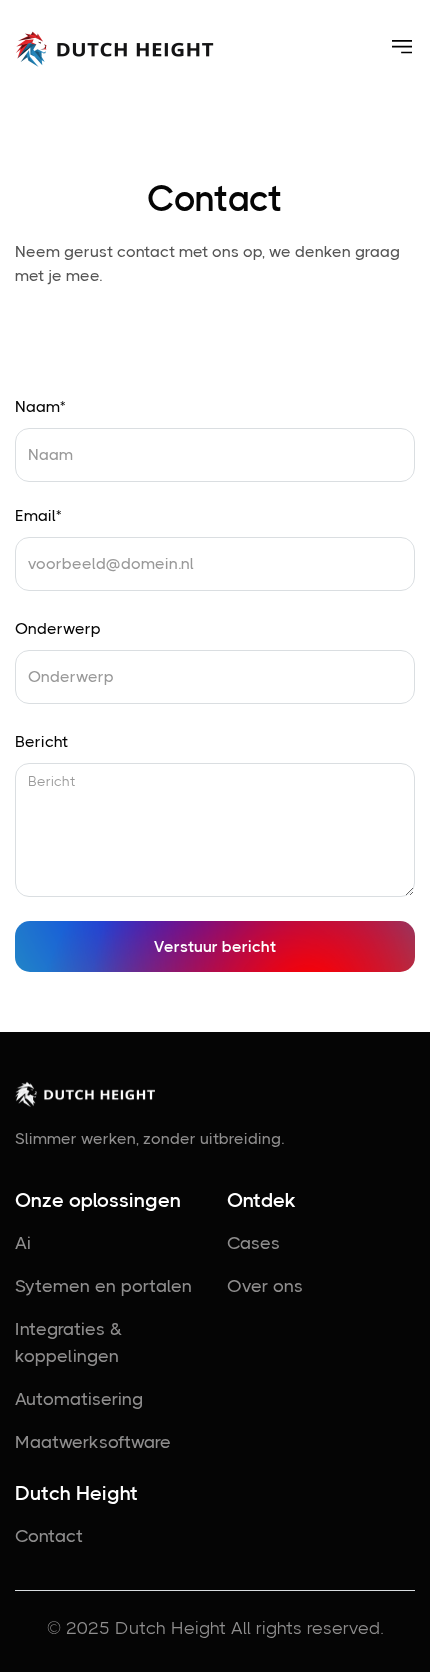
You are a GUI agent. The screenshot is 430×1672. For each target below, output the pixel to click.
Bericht (41, 741)
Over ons (265, 1286)
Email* (38, 515)
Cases (253, 1243)
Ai (23, 1243)
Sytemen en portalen (103, 1286)
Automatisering (79, 1399)
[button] (402, 47)
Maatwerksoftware (93, 1442)
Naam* (40, 406)
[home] (115, 47)
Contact (49, 1536)
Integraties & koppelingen (68, 1342)
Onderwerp (58, 628)
